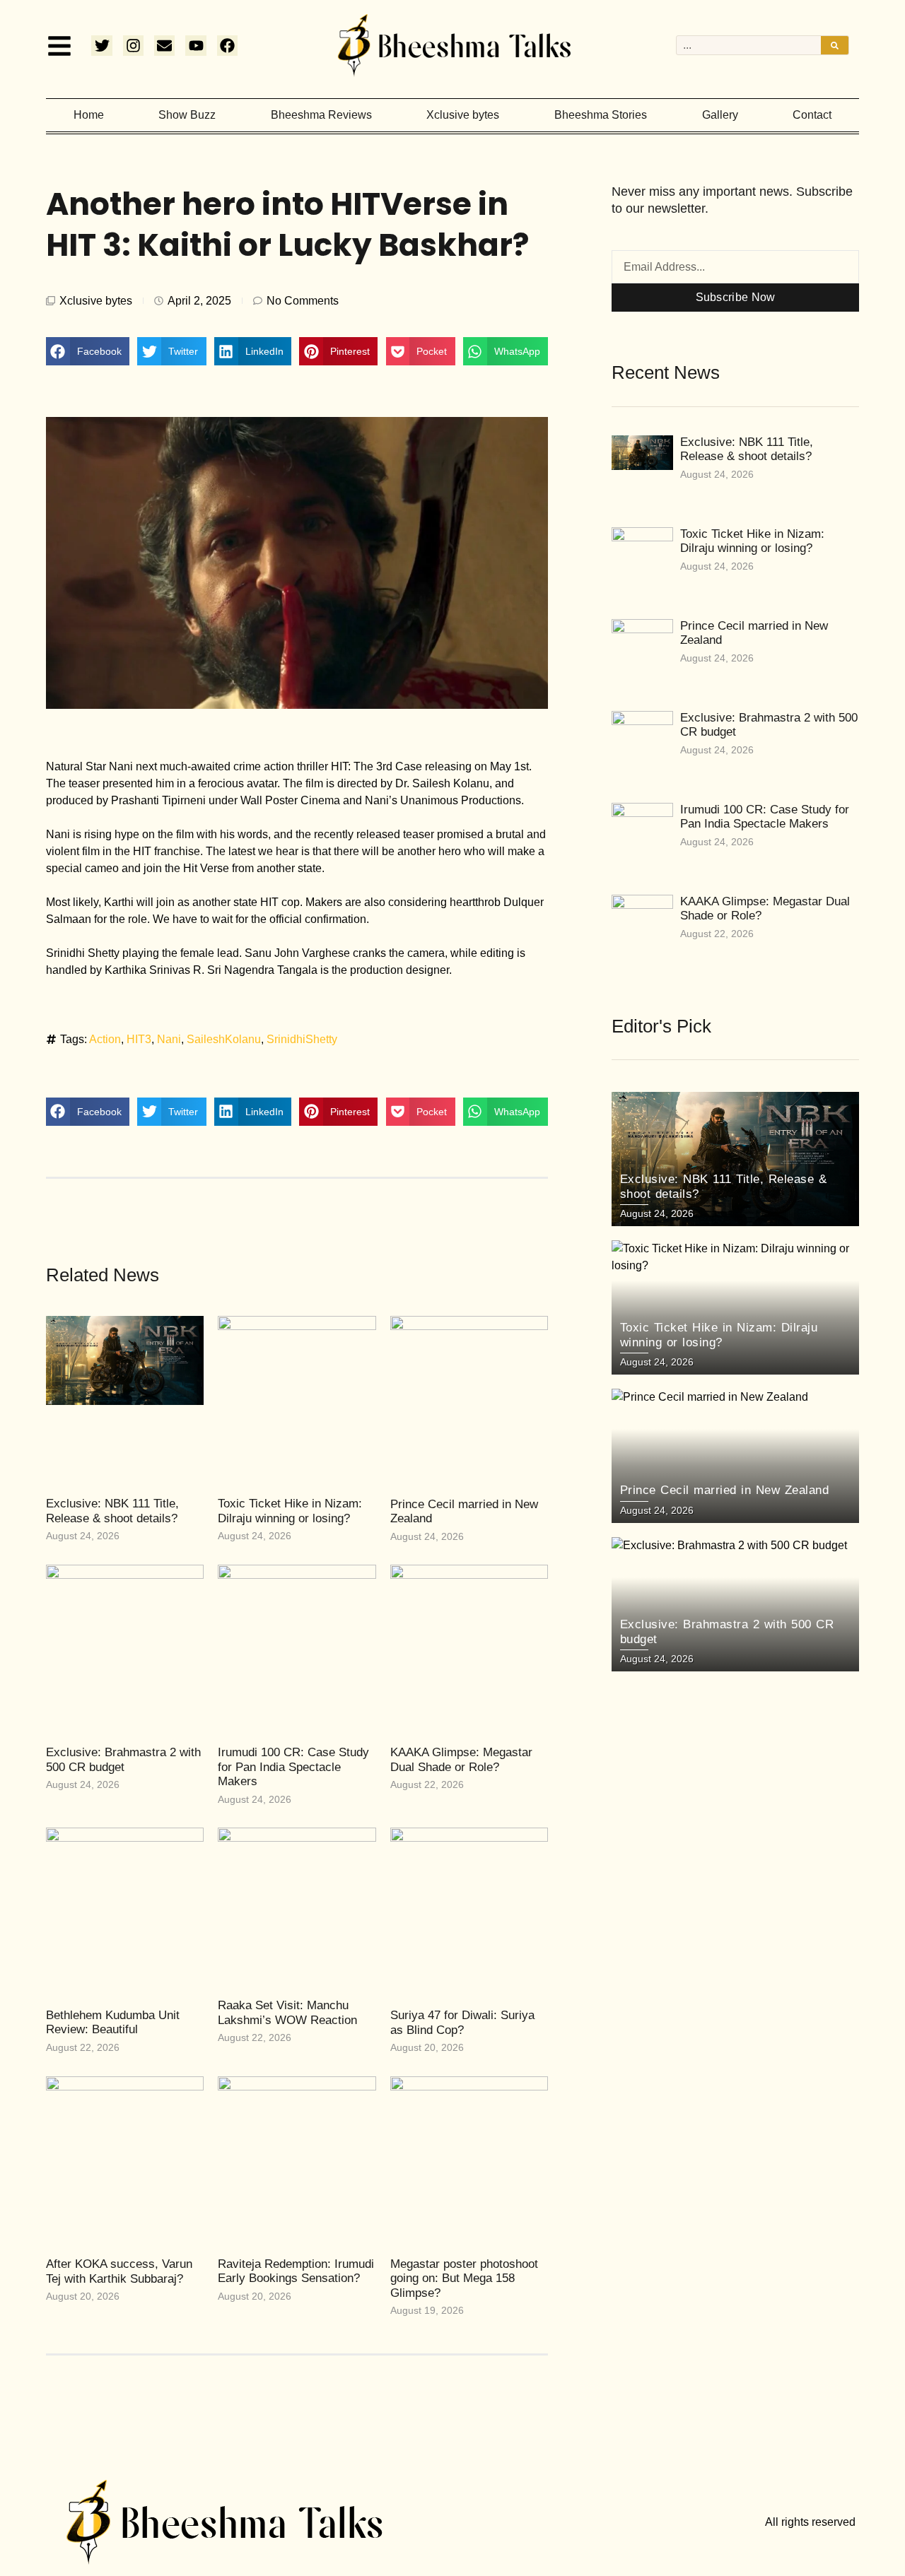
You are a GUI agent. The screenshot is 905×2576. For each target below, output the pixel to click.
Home (89, 115)
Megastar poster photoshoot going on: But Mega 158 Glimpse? (464, 2278)
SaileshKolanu (224, 1039)
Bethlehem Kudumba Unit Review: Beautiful (113, 2022)
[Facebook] (227, 46)
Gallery (720, 115)
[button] (88, 351)
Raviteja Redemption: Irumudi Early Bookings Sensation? (296, 2271)
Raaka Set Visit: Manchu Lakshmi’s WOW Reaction (287, 2012)
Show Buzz (187, 115)
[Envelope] (164, 46)
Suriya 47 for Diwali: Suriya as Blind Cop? (462, 2022)
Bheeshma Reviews (321, 115)
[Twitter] (101, 46)
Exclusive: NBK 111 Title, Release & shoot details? (112, 1511)
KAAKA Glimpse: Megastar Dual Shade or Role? (461, 1759)
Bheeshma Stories (601, 115)
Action (105, 1039)
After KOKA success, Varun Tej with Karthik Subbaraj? (119, 2271)
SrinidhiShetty (302, 1039)
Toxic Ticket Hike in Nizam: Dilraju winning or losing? (290, 1511)
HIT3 (139, 1039)
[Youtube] (195, 46)
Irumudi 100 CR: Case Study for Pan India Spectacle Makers (293, 1767)
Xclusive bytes (463, 115)
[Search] (835, 45)
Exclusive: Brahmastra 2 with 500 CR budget (123, 1759)
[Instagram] (133, 46)
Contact (812, 115)
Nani (169, 1039)
